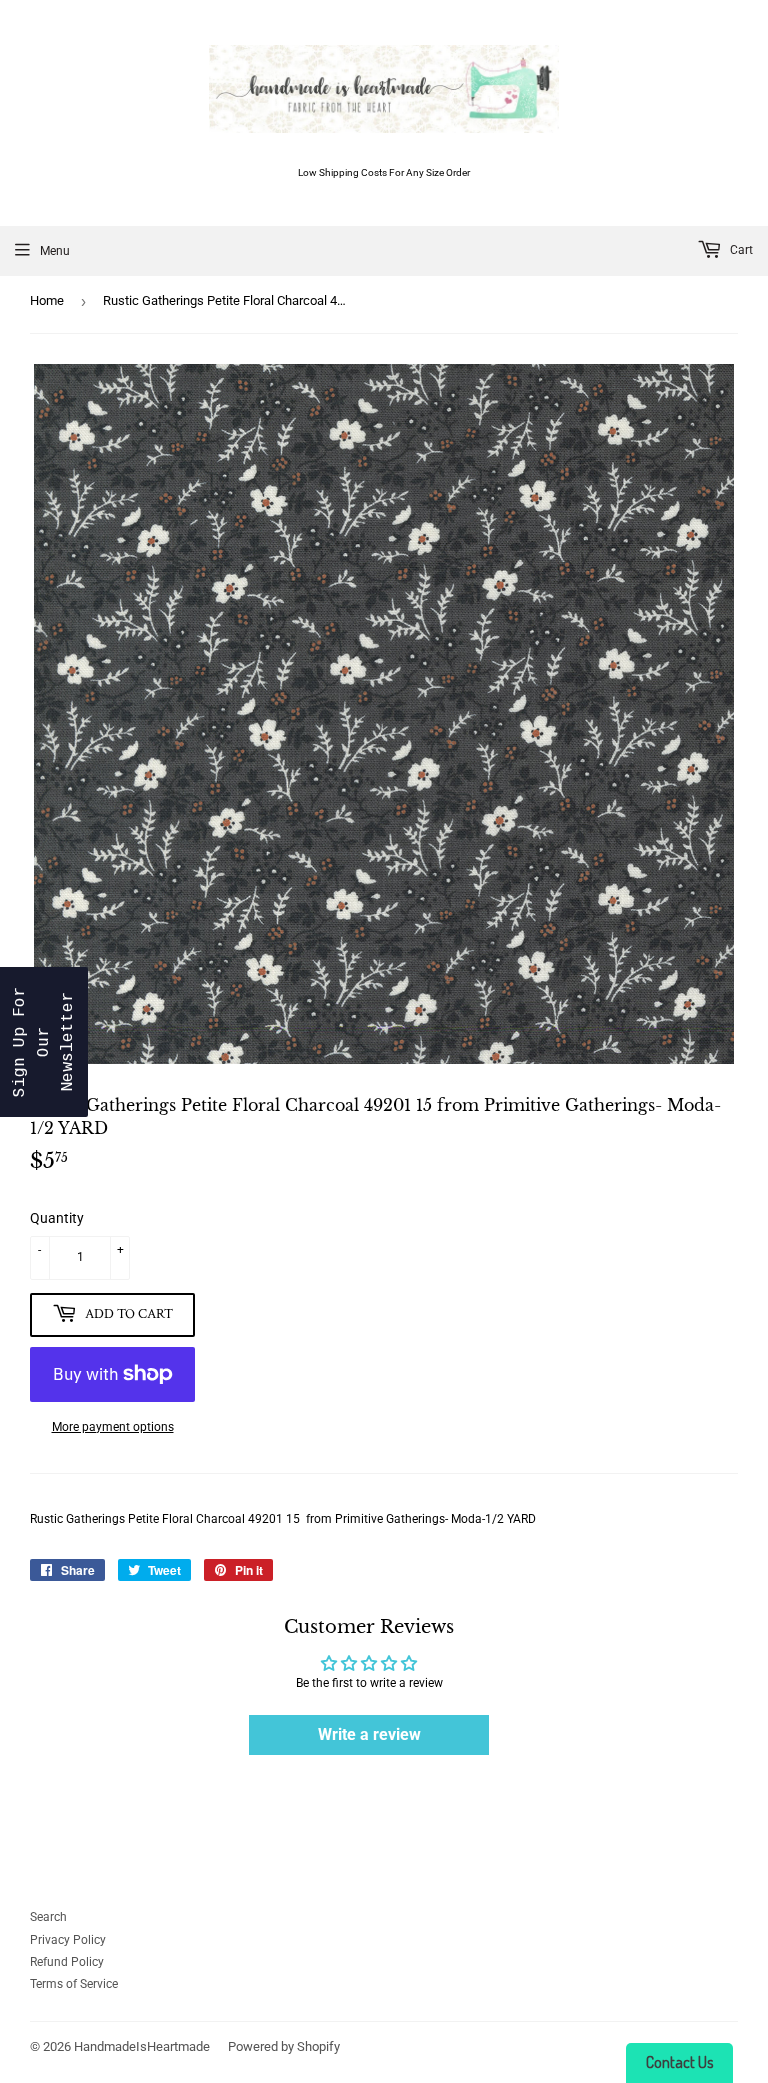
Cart (740, 250)
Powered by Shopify (284, 2046)
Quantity (57, 1218)
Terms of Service (74, 1984)
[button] (44, 1042)
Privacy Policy (68, 1940)
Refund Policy (67, 1962)
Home (47, 300)
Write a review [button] (369, 1734)
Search (48, 1917)
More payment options (113, 1427)
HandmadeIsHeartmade (142, 2046)
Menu (55, 251)
